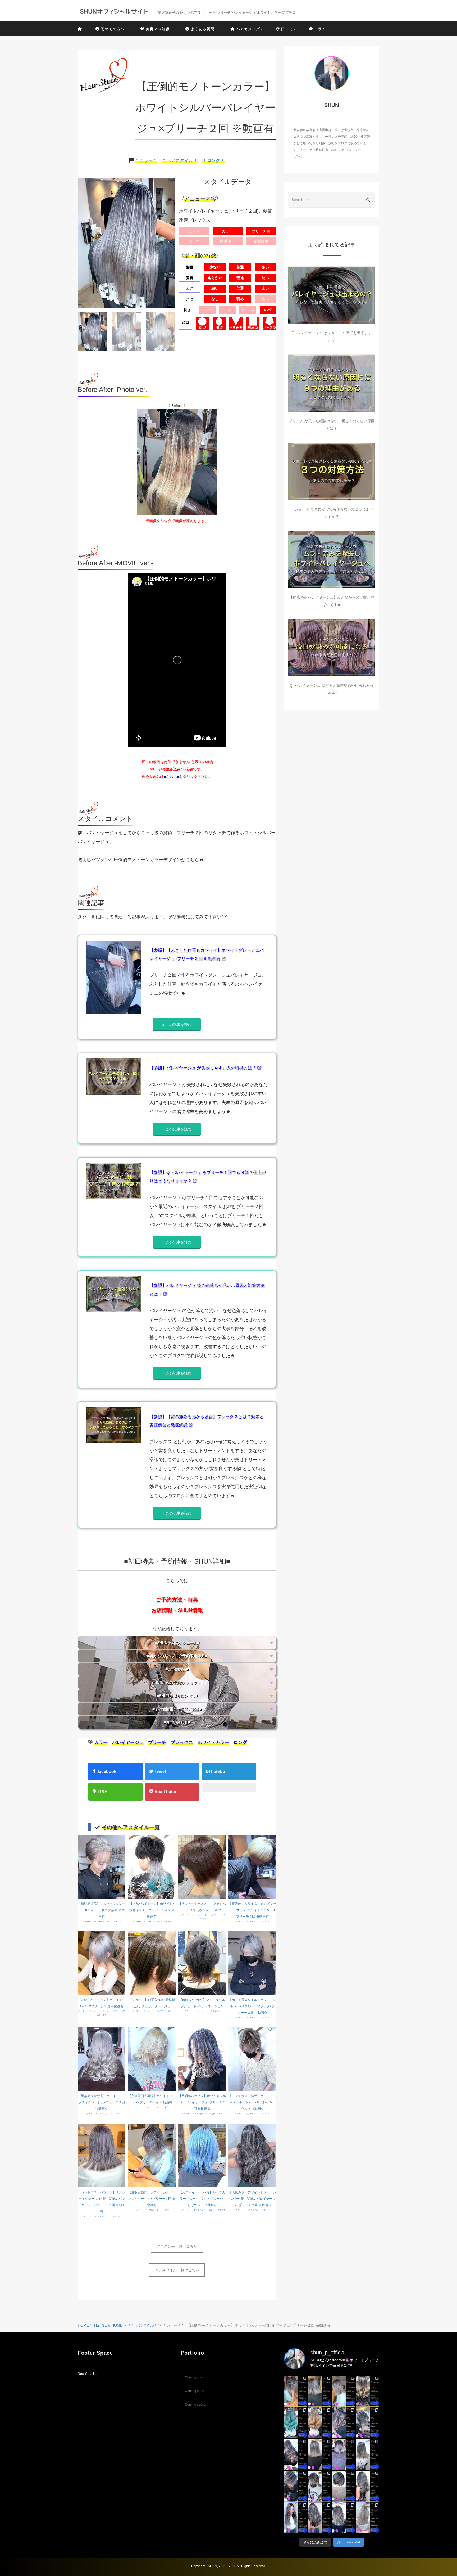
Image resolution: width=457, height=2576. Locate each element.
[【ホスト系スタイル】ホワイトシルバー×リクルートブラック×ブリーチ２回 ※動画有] (252, 1963)
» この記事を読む (177, 1025)
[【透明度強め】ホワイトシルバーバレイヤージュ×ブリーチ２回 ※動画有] (152, 2155)
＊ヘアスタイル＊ (180, 161)
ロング (240, 1742)
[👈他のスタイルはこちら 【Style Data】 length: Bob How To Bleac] (320, 2391)
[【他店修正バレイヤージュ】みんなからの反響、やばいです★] (332, 560)
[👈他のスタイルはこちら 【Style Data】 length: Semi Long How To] (296, 2518)
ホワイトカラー (213, 1742)
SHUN (212, 2566)
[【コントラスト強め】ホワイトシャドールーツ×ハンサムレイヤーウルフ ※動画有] (252, 2059)
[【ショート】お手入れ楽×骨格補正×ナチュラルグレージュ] (152, 1963)
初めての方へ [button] (112, 29)
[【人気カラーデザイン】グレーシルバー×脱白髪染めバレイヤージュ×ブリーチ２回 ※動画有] (252, 2155)
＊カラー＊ (146, 161)
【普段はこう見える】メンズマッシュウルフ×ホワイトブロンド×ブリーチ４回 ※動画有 (252, 1910)
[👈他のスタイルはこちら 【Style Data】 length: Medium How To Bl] (320, 2454)
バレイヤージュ (128, 1742)
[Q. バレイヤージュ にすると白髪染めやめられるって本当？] (332, 648)
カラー (101, 1742)
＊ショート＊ (99, 1921)
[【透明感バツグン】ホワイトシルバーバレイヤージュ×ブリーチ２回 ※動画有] (202, 2059)
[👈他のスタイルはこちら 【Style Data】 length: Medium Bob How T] (367, 2454)
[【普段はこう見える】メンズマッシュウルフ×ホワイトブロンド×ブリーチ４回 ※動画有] (252, 1867)
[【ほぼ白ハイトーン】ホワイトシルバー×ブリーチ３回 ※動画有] (102, 1963)
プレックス (182, 1742)
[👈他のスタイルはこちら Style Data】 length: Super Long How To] (367, 2486)
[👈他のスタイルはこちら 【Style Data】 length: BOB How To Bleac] (296, 2391)
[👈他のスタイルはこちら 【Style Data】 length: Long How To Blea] (367, 2391)
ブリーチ (157, 1742)
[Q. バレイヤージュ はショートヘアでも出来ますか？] (332, 295)
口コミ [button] (286, 29)
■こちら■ (171, 777)
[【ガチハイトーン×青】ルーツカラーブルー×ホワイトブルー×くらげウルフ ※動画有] (202, 2155)
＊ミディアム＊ (216, 2114)
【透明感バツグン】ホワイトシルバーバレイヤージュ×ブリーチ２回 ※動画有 (202, 2102)
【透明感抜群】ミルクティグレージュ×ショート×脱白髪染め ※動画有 (102, 1910)
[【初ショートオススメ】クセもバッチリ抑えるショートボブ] (202, 1867)
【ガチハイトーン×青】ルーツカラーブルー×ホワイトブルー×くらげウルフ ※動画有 (202, 2199)
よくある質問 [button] (202, 29)
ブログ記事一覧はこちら (177, 2246)
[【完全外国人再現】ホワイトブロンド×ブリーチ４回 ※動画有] (152, 2059)
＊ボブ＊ (166, 2107)
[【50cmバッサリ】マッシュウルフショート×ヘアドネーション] (202, 1963)
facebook (106, 1772)
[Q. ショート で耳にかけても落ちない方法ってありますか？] (332, 471)
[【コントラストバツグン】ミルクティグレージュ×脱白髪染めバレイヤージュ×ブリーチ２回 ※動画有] (102, 2155)
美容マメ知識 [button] (157, 29)
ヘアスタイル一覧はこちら (177, 2270)
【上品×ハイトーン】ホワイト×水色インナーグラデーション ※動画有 (152, 1910)
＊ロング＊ (214, 161)
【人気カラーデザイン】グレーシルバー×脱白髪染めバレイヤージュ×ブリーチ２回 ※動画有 (252, 2199)
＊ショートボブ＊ (211, 1915)
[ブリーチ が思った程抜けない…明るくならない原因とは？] (332, 383)
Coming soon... (196, 2377)
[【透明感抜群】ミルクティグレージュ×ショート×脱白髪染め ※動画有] (102, 1867)
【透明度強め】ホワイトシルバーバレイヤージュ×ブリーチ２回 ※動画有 (152, 2199)
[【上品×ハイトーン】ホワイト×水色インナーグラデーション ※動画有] (152, 1867)
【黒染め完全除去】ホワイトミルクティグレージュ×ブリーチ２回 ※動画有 (102, 2102)
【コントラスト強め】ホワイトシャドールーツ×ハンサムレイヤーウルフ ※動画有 (252, 2102)
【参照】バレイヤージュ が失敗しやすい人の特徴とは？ (203, 1068)
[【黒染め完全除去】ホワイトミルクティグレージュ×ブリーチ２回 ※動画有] (102, 2059)
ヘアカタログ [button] (247, 29)
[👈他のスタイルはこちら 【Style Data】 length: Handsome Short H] (296, 2486)
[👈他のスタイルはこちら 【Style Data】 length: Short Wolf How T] (320, 2486)
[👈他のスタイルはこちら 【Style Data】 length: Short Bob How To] (344, 2486)
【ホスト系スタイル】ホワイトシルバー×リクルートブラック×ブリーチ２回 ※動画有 (252, 2006)
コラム (319, 29)
